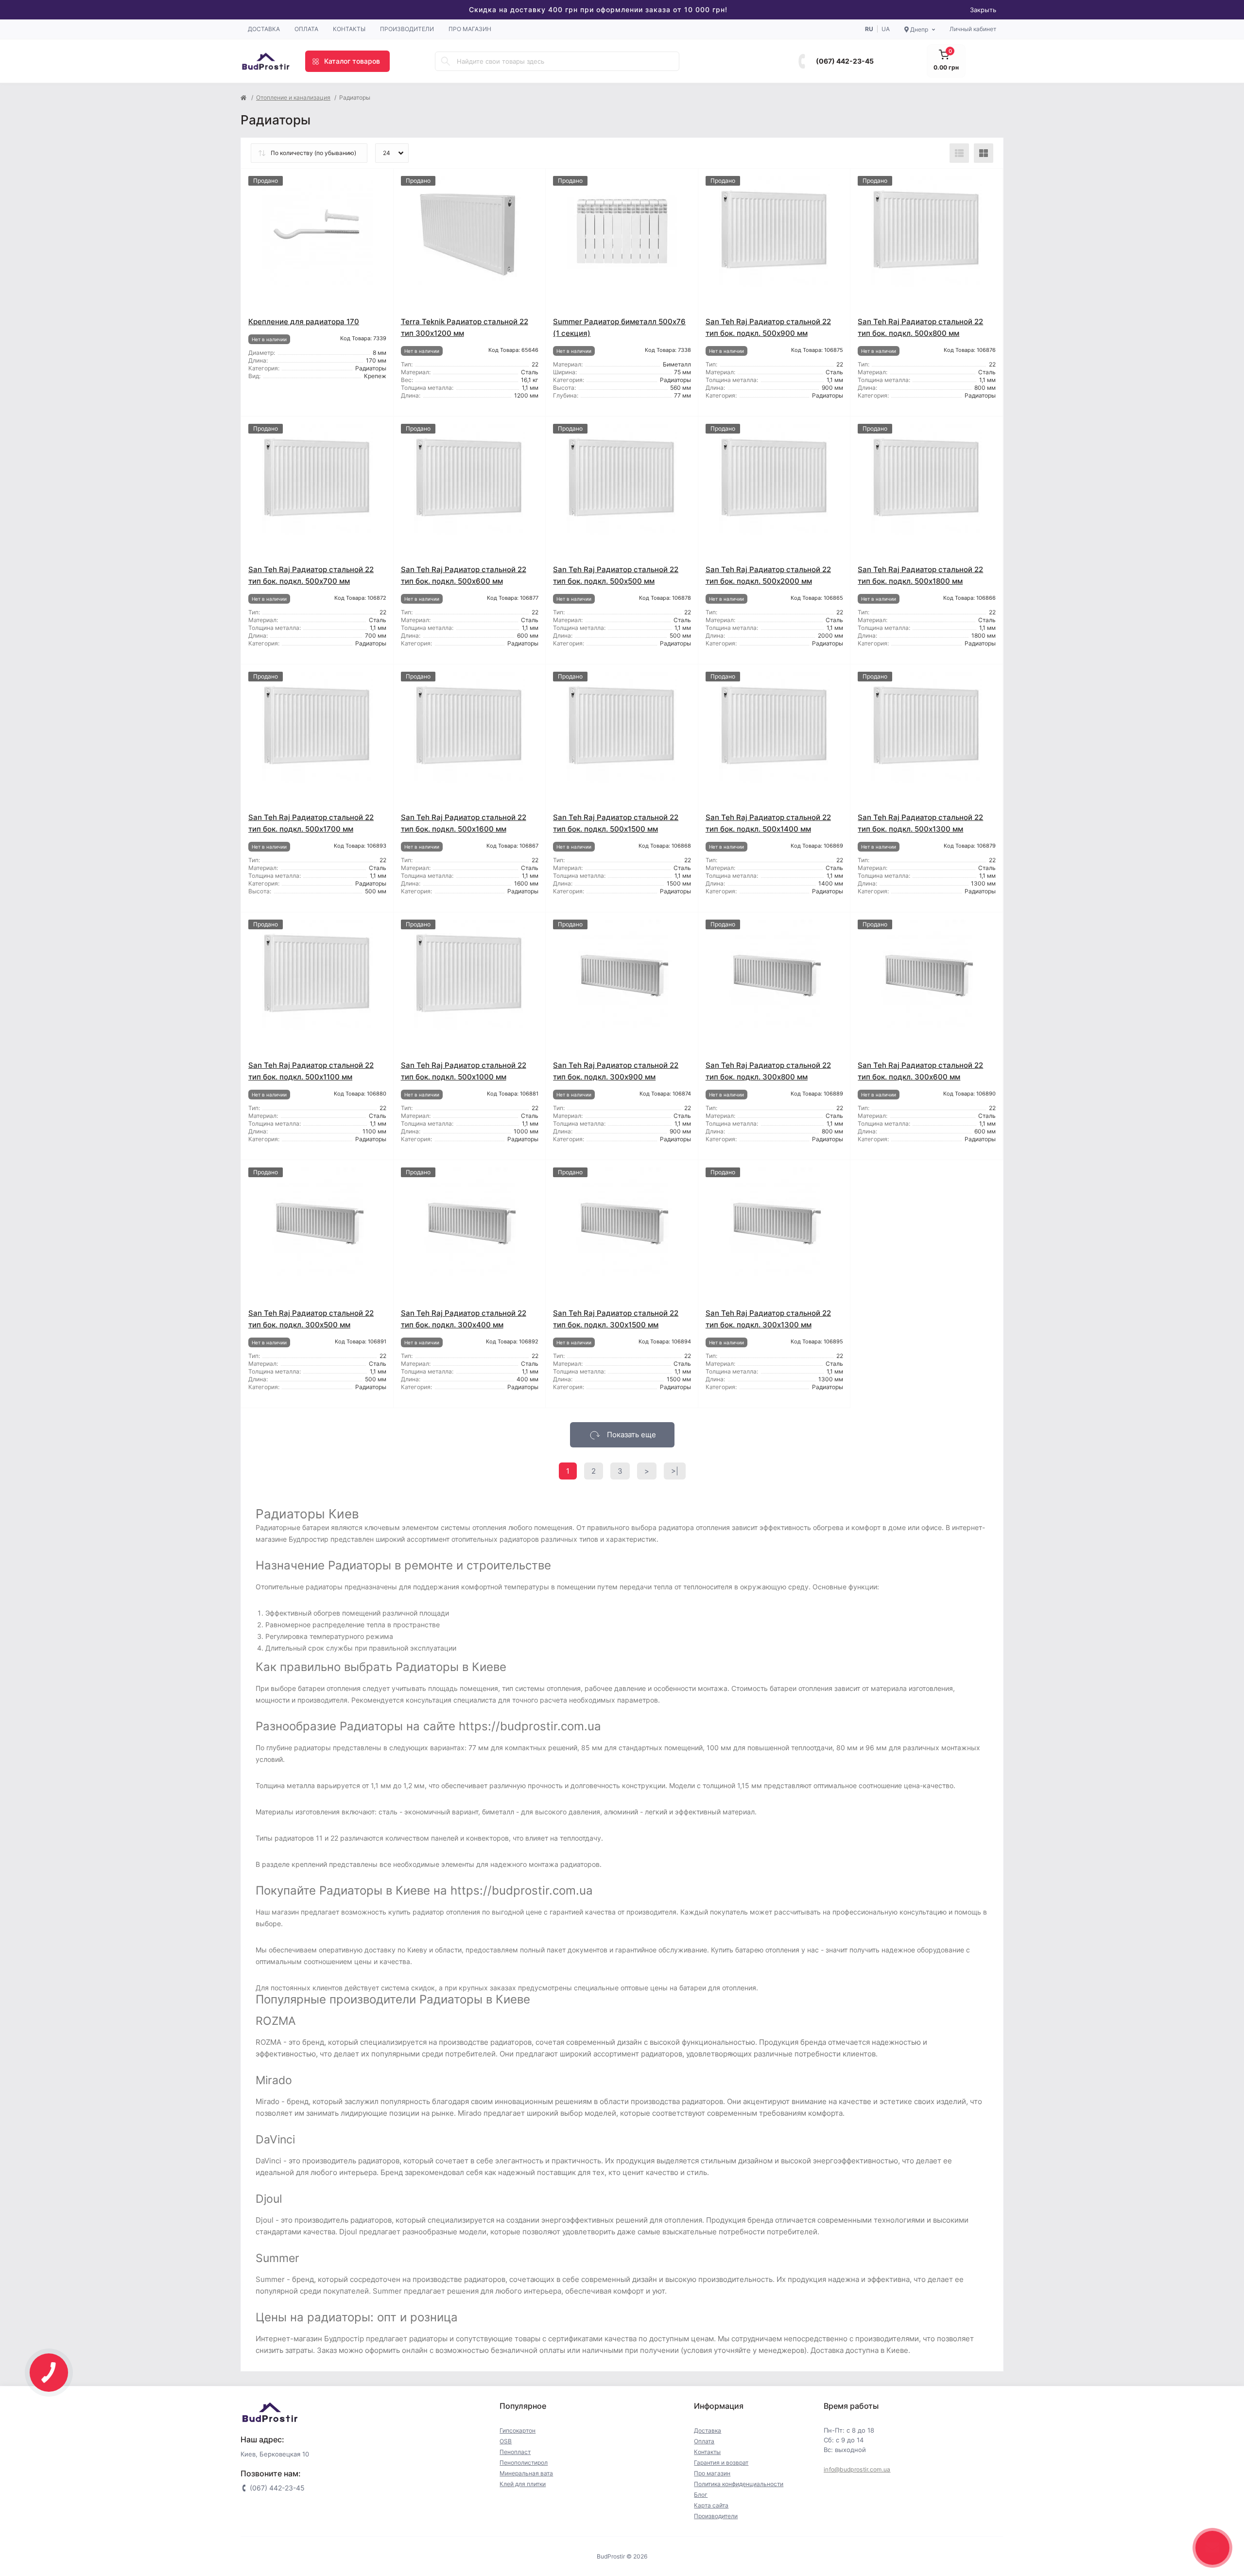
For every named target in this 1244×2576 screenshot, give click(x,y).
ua (886, 29)
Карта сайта (711, 2505)
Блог (701, 2495)
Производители (407, 29)
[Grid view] (984, 153)
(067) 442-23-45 (845, 61)
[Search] (446, 61)
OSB (506, 2441)
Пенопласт (515, 2452)
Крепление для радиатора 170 (304, 322)
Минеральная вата (526, 2473)
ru (869, 29)
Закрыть (983, 10)
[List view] (959, 153)
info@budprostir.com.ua (857, 2469)
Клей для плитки (523, 2484)
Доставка (264, 29)
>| (675, 1471)
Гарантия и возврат (721, 2463)
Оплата (306, 29)
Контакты (349, 29)
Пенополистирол (524, 2463)
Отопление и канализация (293, 97)
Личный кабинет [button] (973, 29)
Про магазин (470, 29)
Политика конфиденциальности (739, 2484)
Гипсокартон (518, 2430)
